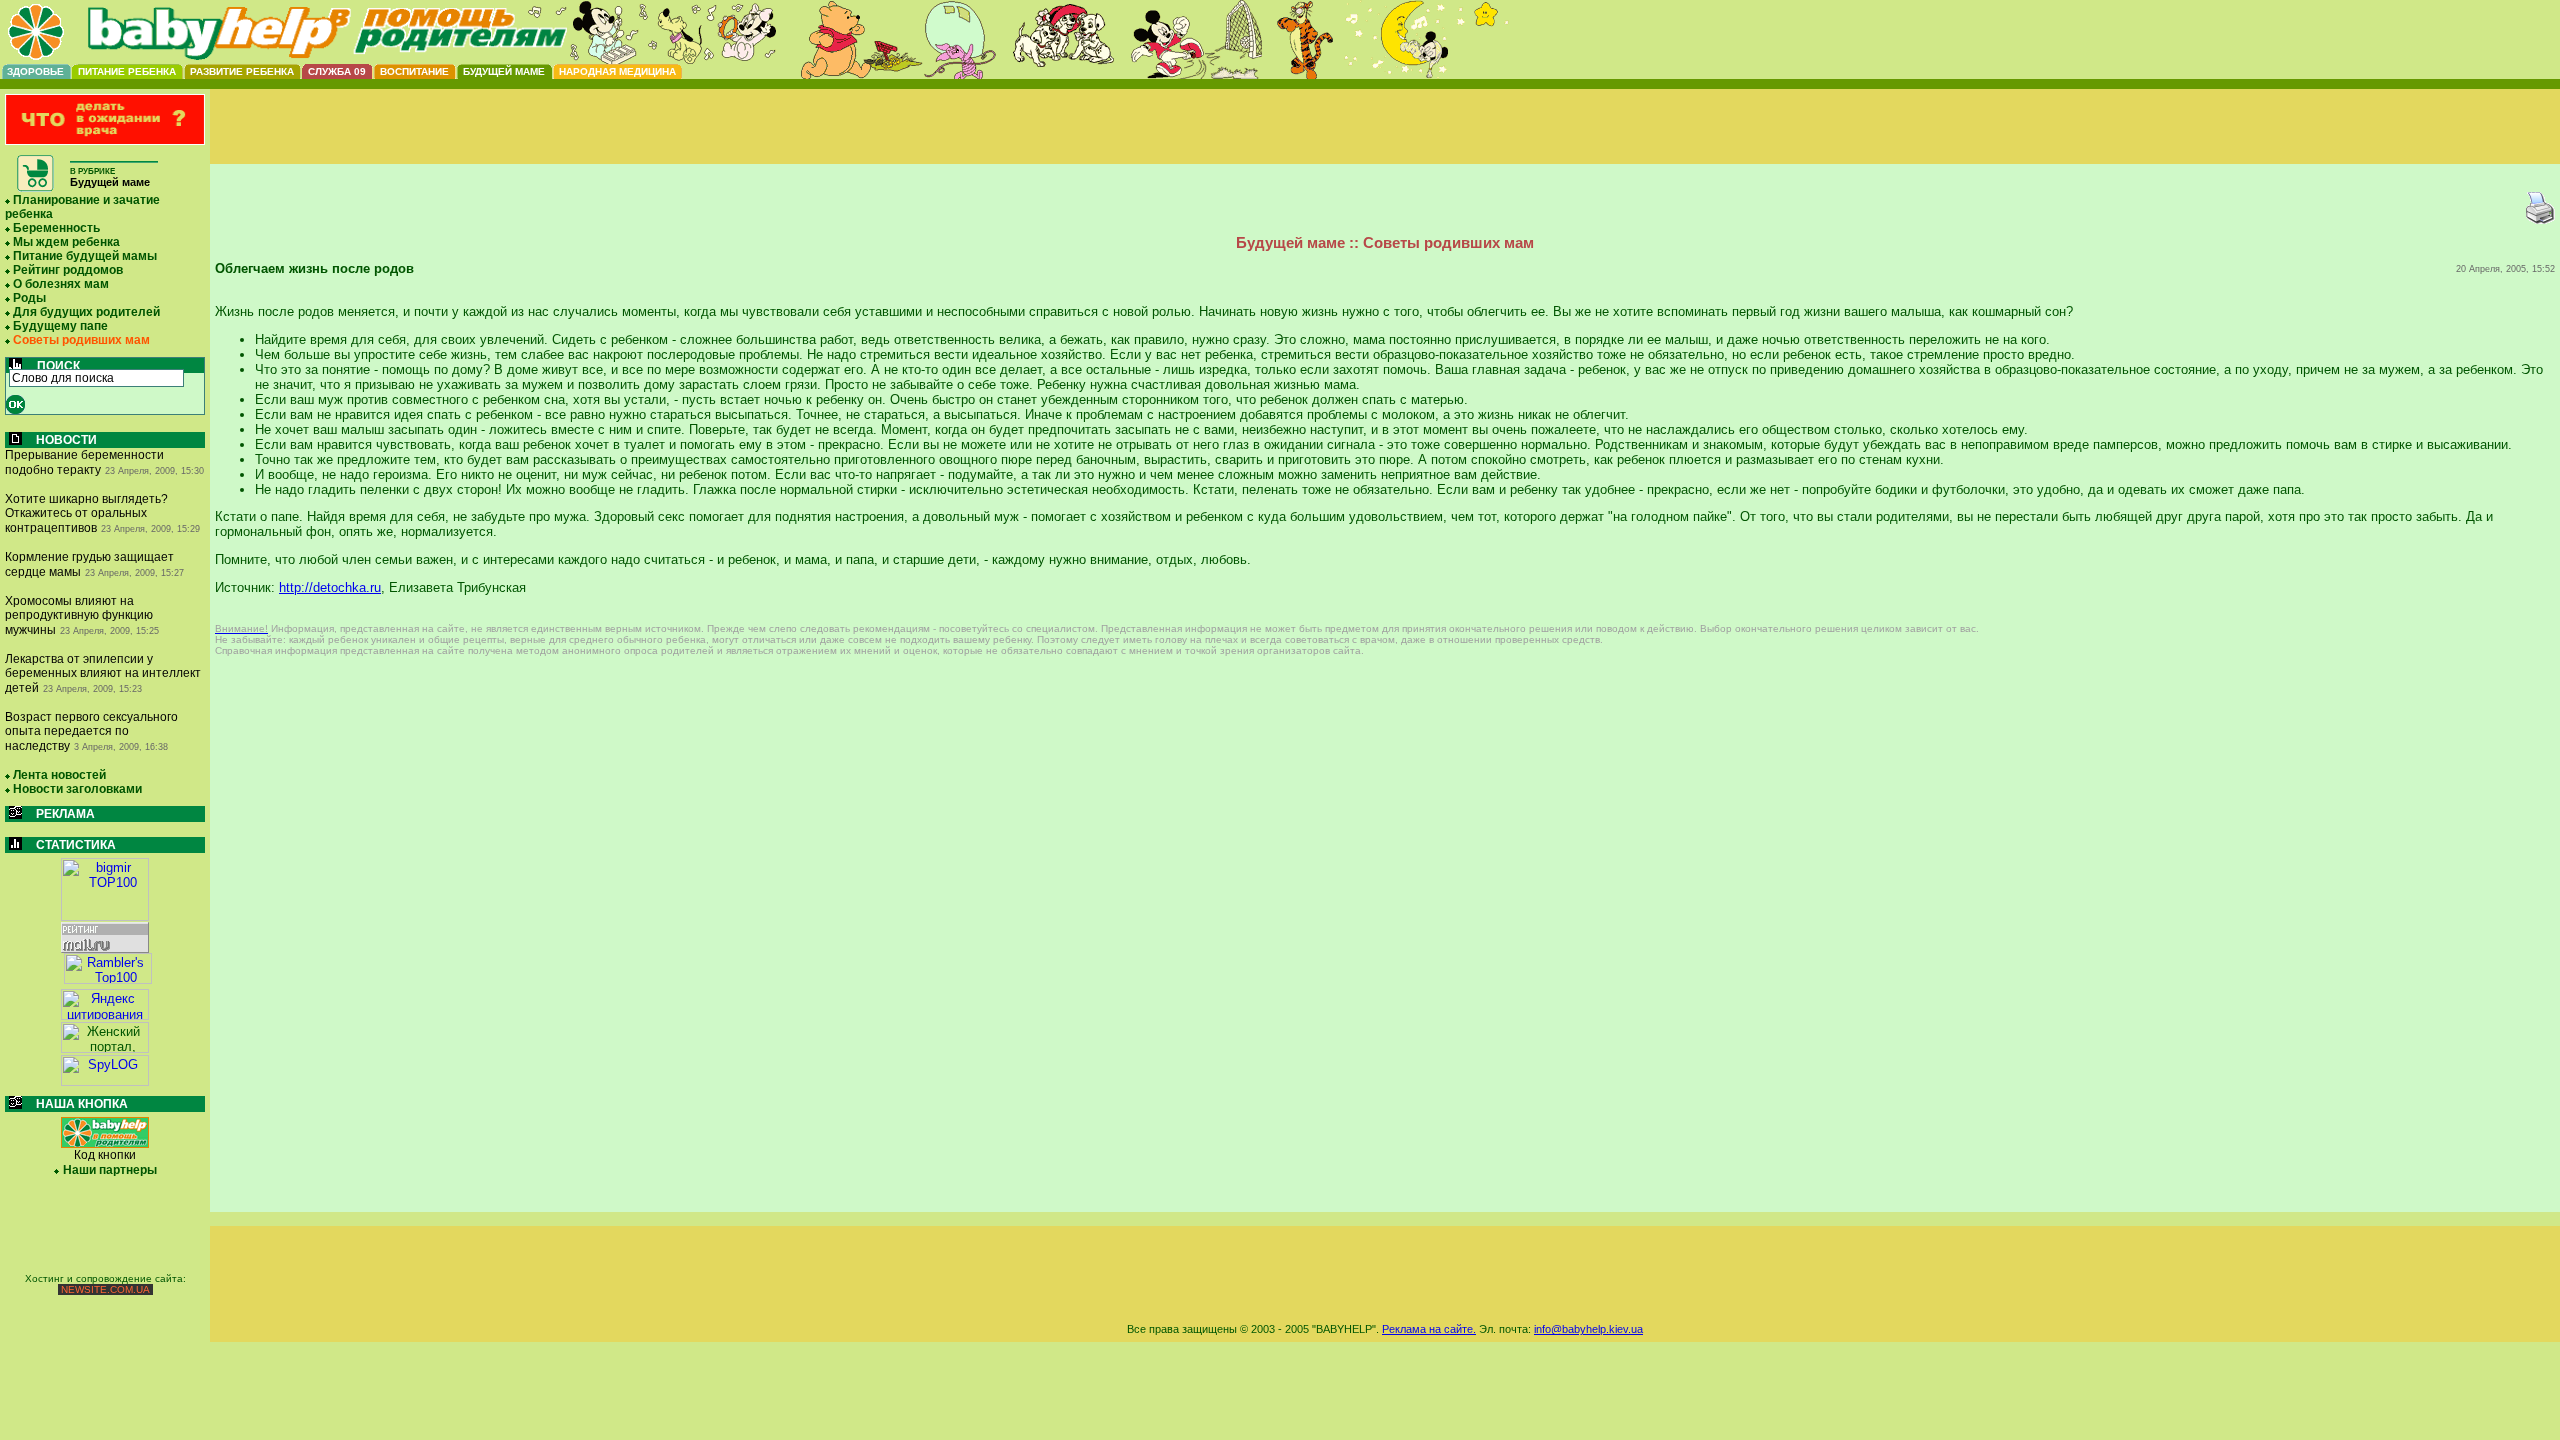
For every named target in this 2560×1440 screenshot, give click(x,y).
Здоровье (35, 71)
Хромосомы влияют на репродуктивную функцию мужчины (79, 615)
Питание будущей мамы (85, 256)
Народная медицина (617, 71)
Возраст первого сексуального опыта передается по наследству (91, 731)
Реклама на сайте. (1429, 1329)
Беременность (56, 228)
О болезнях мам (61, 284)
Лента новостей (59, 775)
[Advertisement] (1385, 143)
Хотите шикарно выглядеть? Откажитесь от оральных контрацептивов (86, 513)
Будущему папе (60, 326)
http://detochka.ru (330, 587)
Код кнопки (105, 1155)
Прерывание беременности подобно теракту (84, 462)
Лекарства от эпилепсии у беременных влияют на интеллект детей (103, 673)
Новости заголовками (77, 789)
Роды (29, 298)
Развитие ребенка (242, 71)
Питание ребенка (127, 71)
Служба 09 (337, 71)
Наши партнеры (110, 1170)
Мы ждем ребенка (66, 242)
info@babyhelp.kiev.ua (1588, 1329)
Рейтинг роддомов (68, 270)
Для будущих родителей (86, 312)
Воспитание (414, 71)
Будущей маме (504, 71)
